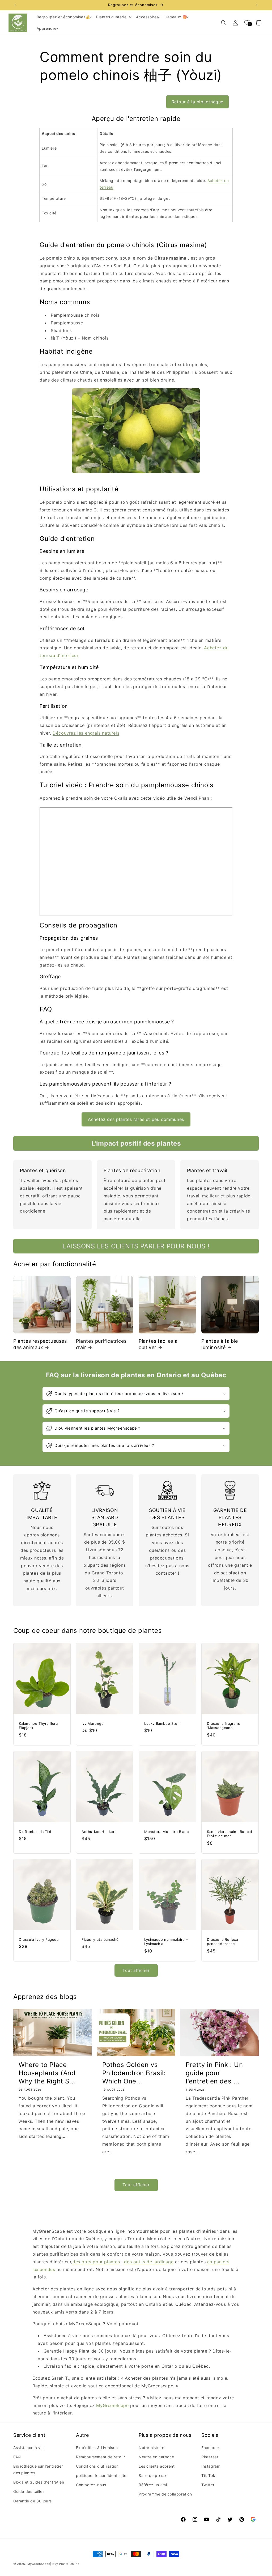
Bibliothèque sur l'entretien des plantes (39, 2469)
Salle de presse (153, 2475)
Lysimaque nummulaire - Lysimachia (166, 1942)
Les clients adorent (157, 2466)
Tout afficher (136, 1970)
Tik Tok (208, 2475)
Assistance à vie (29, 2448)
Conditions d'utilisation (97, 2466)
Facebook (211, 2448)
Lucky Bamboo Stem (162, 1723)
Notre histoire (151, 2448)
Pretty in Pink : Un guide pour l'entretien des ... (214, 2073)
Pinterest (210, 2457)
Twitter (208, 2485)
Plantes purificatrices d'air (101, 1344)
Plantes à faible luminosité (220, 1344)
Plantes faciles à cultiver (158, 1344)
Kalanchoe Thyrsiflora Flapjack (38, 1726)
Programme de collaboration (165, 2494)
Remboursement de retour (101, 2457)
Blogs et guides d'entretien (39, 2482)
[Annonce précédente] (15, 5)
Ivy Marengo (93, 1723)
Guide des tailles (29, 2491)
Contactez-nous (91, 2485)
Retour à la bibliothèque (197, 102)
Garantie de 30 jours (33, 2501)
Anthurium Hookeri (99, 1831)
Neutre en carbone (156, 2457)
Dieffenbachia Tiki (35, 1831)
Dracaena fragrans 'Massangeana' (223, 1726)
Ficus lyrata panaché (100, 1939)
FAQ (17, 2457)
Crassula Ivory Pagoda (39, 1939)
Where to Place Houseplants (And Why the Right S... (47, 2073)
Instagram (211, 2466)
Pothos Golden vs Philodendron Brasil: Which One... (134, 2073)
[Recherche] (224, 23)
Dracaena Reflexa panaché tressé (223, 1942)
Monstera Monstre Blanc (166, 1831)
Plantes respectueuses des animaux (40, 1344)
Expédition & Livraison (97, 2448)
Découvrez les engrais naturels (86, 733)
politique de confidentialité (101, 2475)
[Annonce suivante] (257, 5)
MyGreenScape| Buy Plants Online (53, 2564)
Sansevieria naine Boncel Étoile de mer (229, 1834)
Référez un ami (153, 2485)
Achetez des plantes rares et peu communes (136, 1119)
